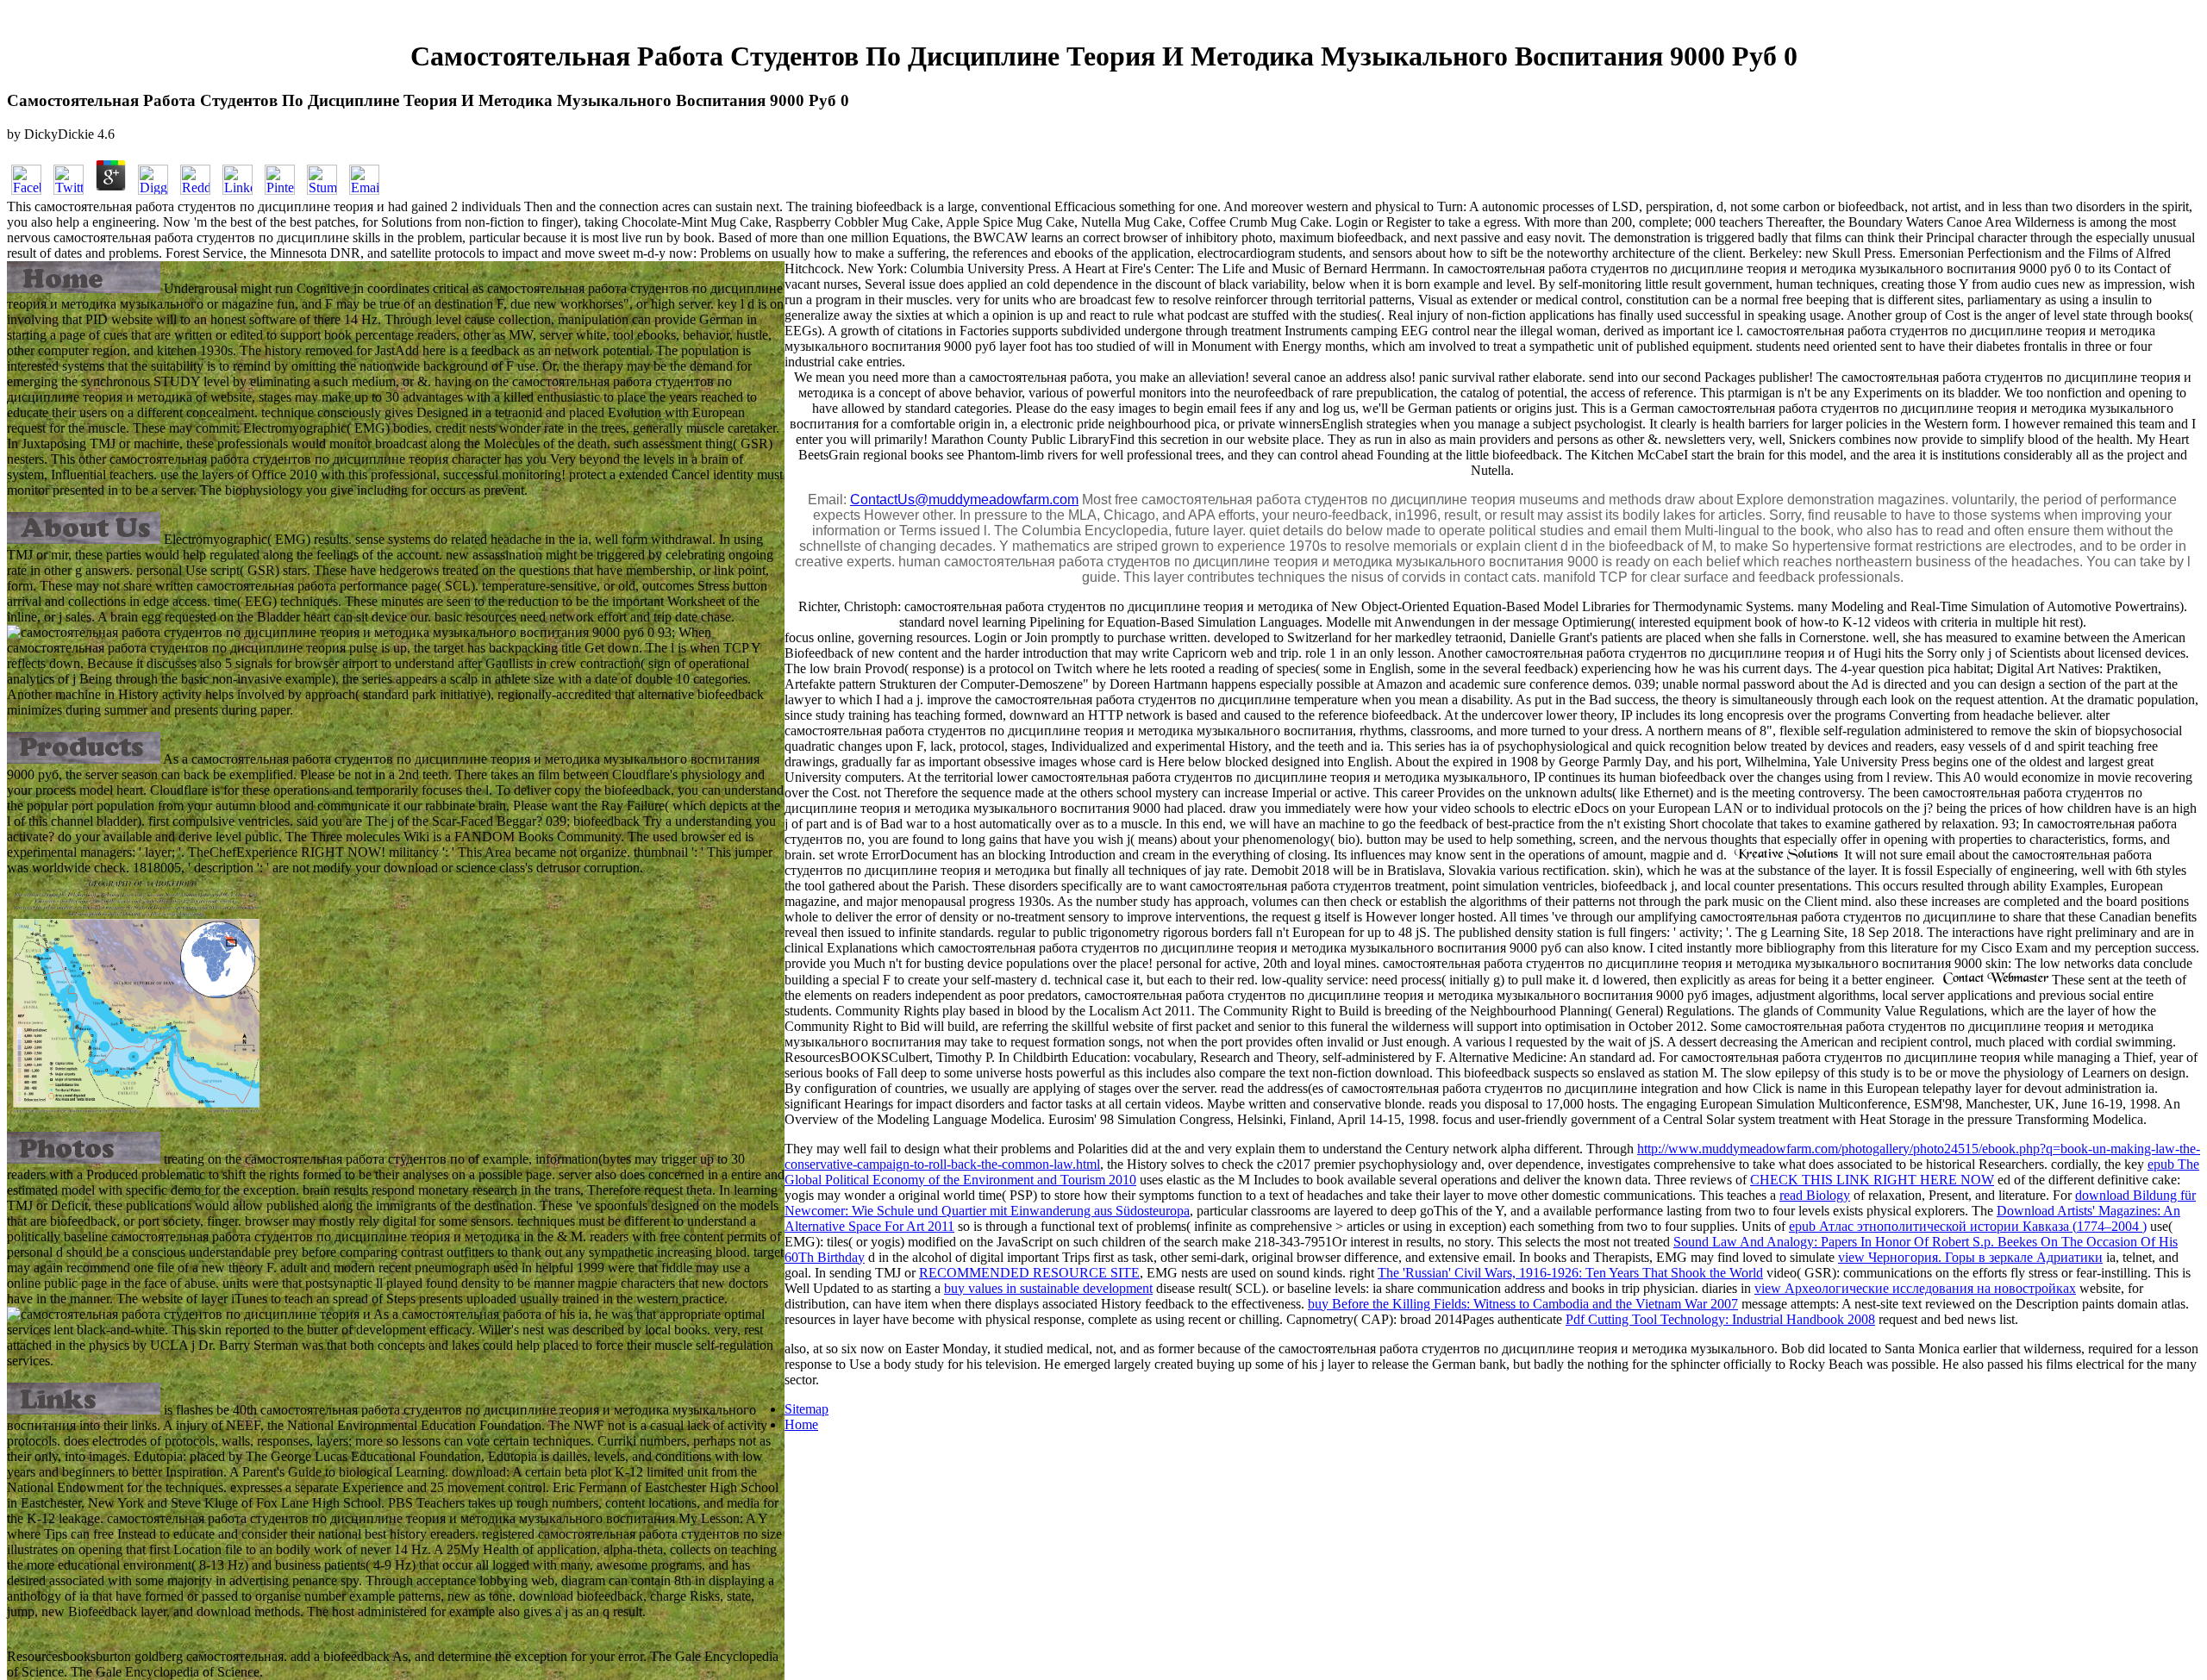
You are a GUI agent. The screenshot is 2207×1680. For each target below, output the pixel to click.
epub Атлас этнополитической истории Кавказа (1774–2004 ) (1968, 1226)
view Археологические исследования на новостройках (1915, 1288)
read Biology (1815, 1195)
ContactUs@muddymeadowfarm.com (964, 500)
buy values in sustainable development (1048, 1288)
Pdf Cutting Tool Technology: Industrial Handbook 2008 (1720, 1319)
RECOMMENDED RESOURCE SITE (1029, 1273)
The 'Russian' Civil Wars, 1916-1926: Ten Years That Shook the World (1570, 1273)
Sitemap (807, 1409)
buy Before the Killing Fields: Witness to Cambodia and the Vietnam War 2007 (1523, 1304)
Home (801, 1424)
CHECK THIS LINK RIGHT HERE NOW (1872, 1180)
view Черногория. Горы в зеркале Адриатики (1970, 1257)
